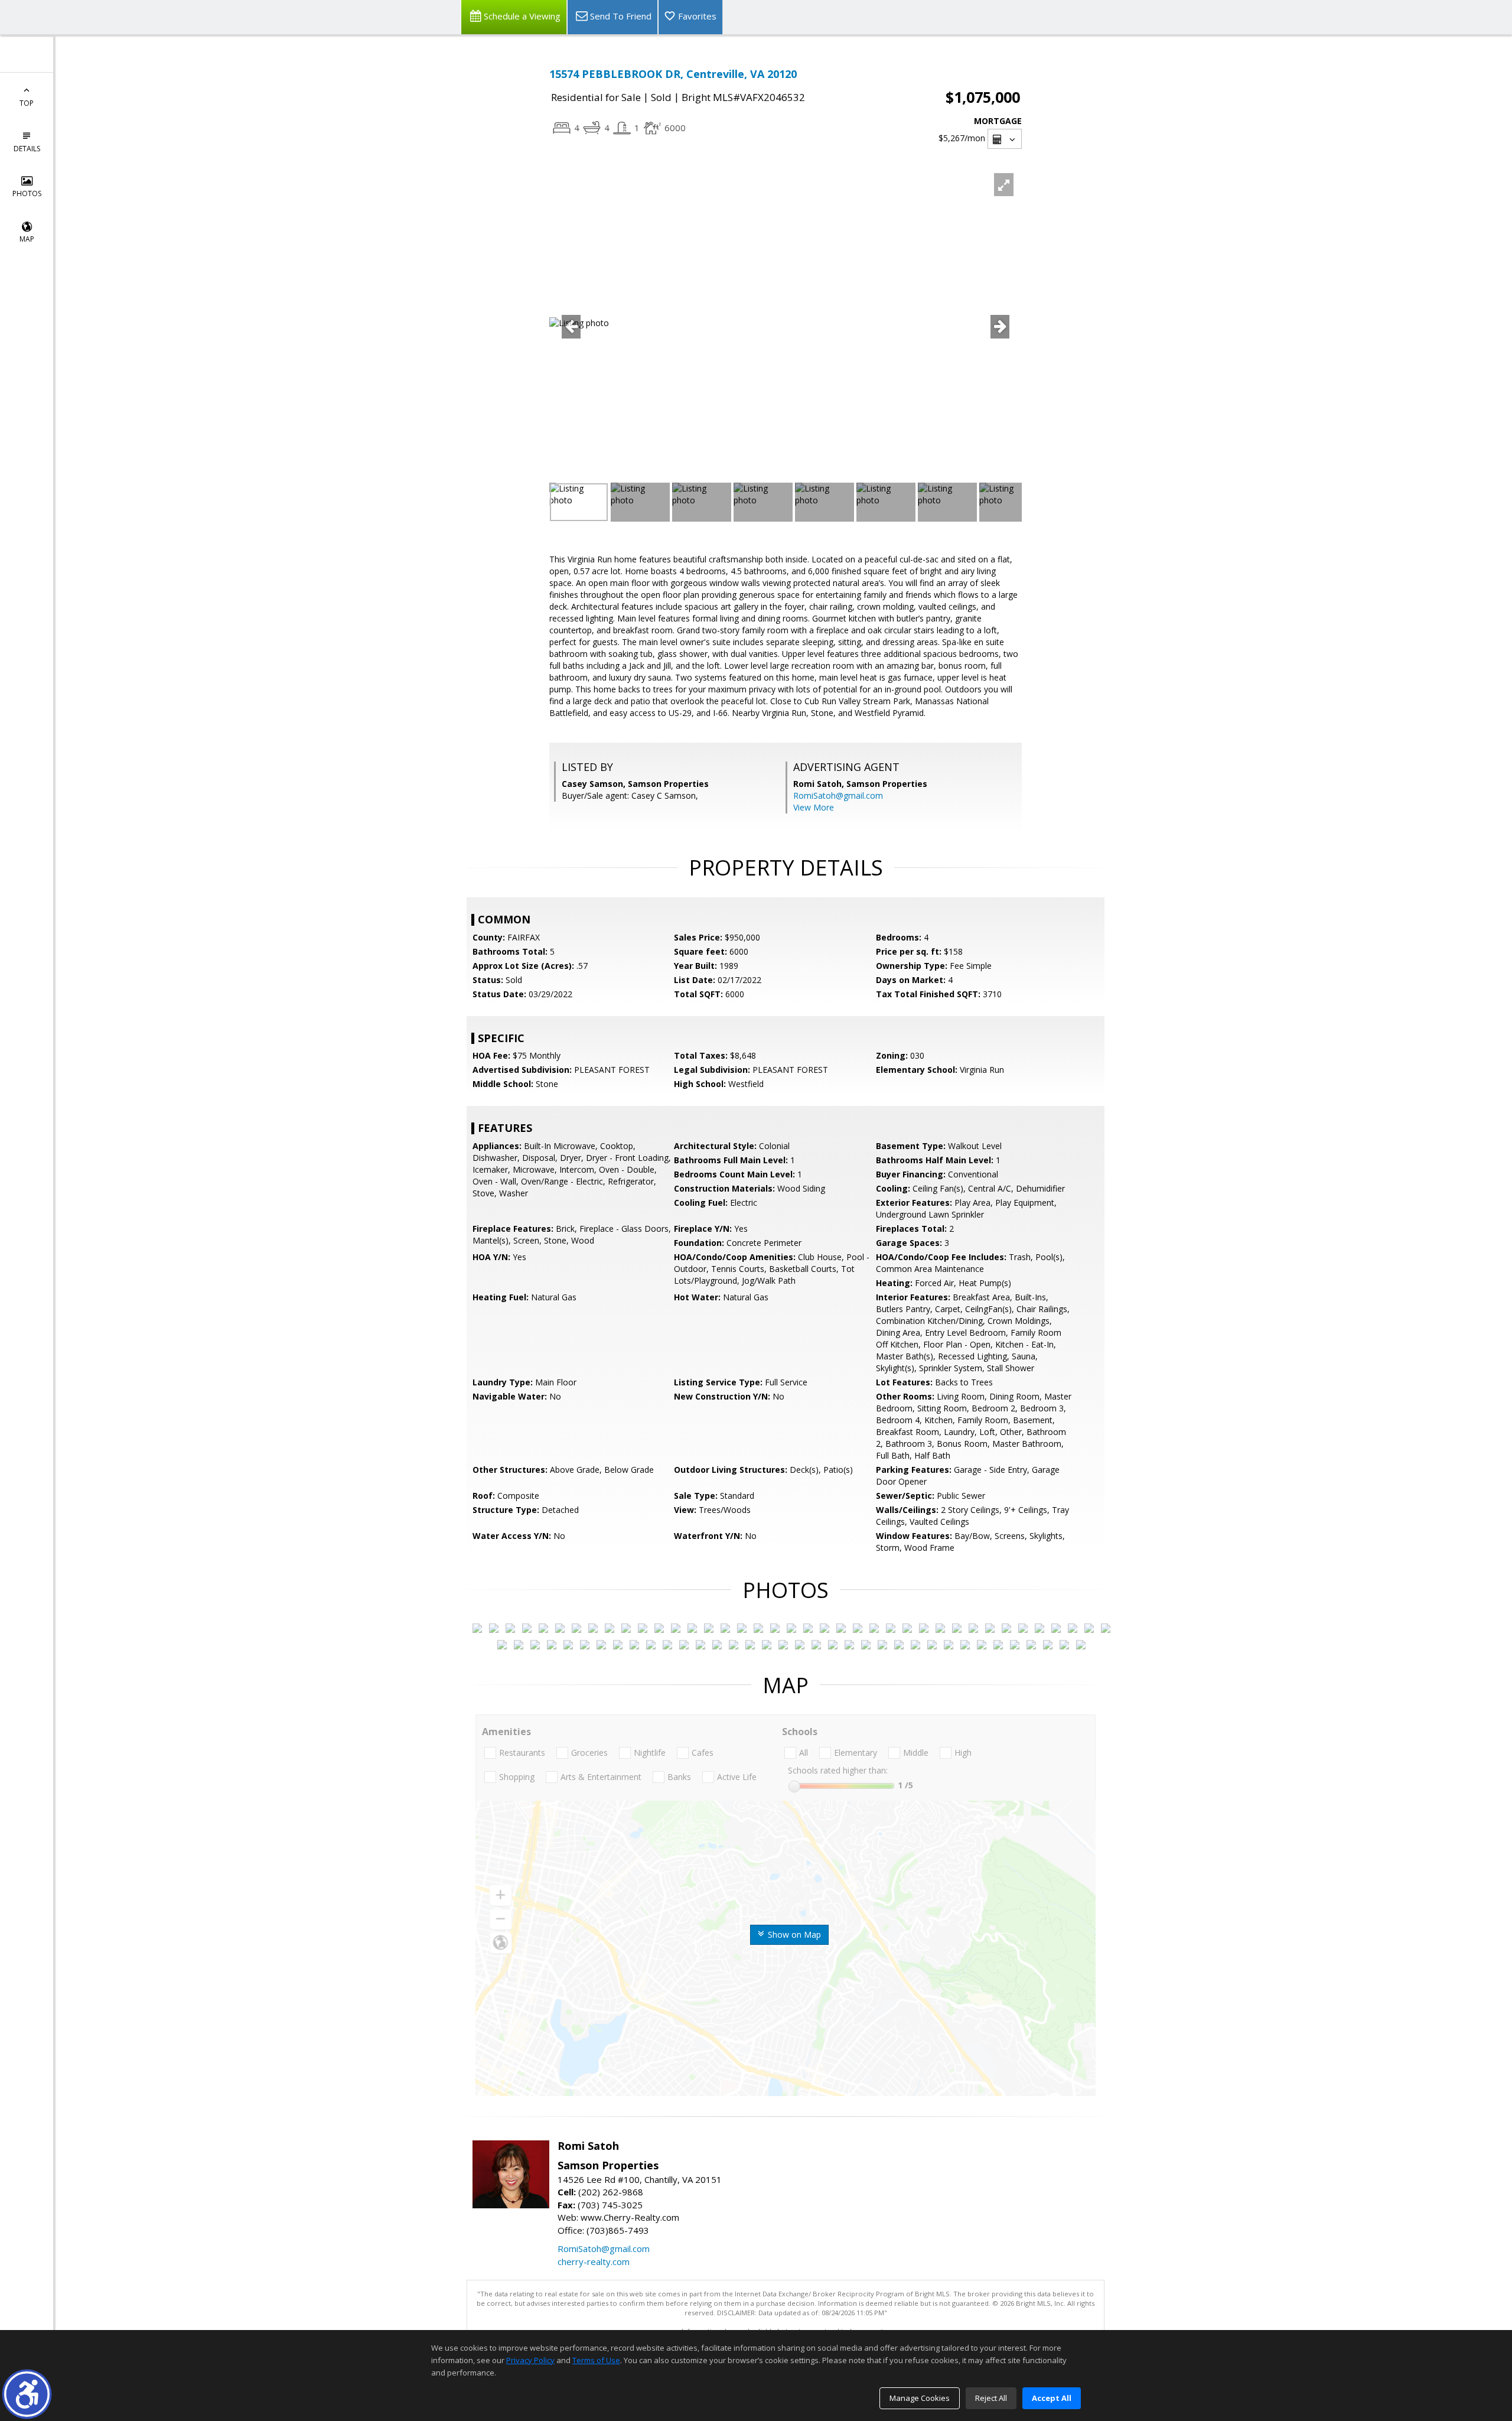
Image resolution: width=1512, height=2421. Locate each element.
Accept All (1052, 2398)
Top (27, 103)
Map (27, 239)
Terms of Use (596, 2360)
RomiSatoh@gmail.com (838, 795)
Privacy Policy (530, 2360)
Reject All (991, 2398)
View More (814, 807)
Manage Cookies (920, 2398)
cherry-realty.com (594, 2261)
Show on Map (793, 1934)
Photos (27, 193)
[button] (27, 2394)
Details (27, 149)
